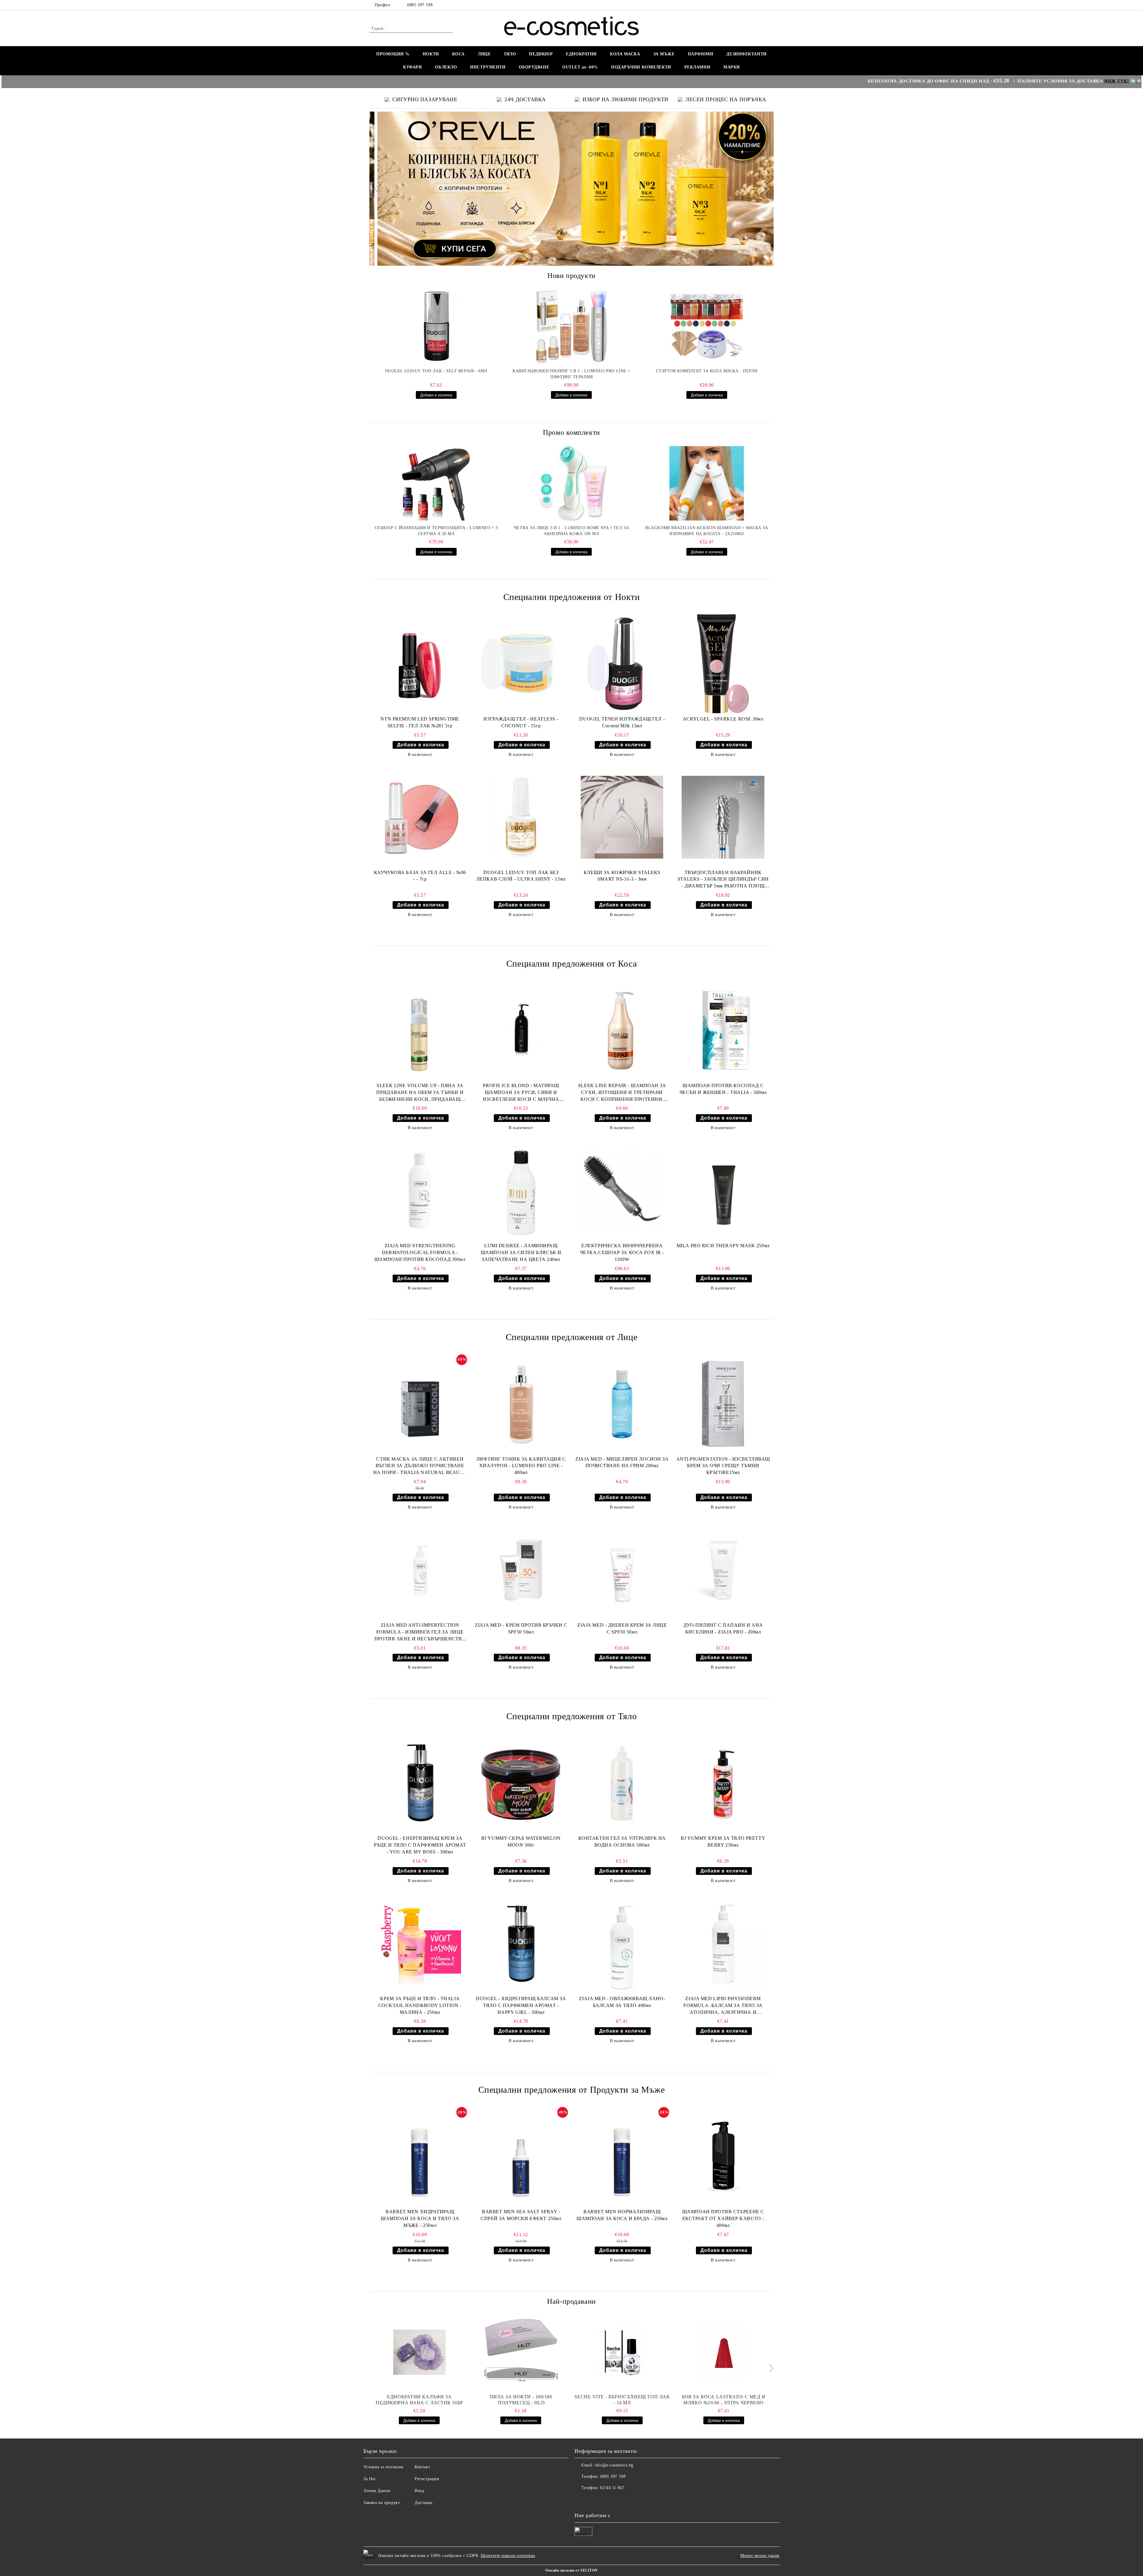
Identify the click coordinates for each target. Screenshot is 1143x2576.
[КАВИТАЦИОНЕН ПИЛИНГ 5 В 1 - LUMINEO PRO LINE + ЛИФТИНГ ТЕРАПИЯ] (571, 326)
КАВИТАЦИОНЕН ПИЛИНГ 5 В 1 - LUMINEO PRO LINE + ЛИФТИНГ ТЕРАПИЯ (571, 374)
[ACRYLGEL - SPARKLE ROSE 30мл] (723, 664)
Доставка (423, 2503)
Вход (419, 2491)
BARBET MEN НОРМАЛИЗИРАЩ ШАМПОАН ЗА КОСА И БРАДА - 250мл (622, 2215)
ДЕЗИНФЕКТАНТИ (746, 54)
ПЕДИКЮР (541, 54)
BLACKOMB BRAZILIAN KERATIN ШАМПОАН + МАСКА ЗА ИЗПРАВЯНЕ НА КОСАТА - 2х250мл (707, 531)
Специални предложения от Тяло (571, 1716)
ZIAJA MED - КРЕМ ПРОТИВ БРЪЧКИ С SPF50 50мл (521, 1628)
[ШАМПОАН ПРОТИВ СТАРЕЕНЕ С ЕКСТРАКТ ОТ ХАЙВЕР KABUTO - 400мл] (723, 2157)
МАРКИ (732, 67)
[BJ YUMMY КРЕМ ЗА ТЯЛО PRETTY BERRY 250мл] (723, 1783)
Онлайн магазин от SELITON (571, 2570)
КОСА (458, 54)
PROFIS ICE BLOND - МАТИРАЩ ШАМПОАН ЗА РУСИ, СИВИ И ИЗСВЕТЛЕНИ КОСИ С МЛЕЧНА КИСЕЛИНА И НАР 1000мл (521, 1093)
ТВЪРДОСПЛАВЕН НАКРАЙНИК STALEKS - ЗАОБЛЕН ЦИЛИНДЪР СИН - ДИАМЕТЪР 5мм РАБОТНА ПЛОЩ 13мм (723, 880)
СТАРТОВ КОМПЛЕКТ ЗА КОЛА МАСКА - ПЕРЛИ (707, 371)
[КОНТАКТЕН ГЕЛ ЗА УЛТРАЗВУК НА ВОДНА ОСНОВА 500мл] (622, 1783)
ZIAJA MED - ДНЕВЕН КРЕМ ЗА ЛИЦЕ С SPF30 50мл (622, 1628)
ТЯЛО (510, 54)
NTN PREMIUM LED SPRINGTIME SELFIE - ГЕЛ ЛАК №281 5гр (420, 722)
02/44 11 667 (612, 2488)
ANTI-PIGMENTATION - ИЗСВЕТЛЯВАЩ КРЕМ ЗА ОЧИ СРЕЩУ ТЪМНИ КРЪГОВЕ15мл (723, 1466)
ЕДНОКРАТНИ (581, 54)
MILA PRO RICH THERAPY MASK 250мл (723, 1246)
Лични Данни (377, 2491)
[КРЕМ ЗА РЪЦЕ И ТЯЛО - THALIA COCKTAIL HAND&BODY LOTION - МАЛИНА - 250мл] (420, 1943)
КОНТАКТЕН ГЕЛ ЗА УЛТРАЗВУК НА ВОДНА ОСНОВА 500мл (622, 1842)
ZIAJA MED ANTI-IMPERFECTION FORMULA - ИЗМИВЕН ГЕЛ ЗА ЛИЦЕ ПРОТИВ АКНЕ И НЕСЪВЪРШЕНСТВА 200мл (420, 1632)
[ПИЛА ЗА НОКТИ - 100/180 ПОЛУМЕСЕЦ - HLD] (521, 2352)
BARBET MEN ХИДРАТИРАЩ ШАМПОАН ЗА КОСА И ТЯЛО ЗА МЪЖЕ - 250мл (420, 2218)
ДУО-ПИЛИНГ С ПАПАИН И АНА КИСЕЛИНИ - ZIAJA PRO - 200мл (723, 1628)
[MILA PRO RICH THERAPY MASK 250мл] (723, 1191)
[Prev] (379, 189)
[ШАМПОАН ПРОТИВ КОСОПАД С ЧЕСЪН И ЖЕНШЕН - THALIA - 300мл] (723, 1030)
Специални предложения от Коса (571, 963)
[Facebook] (770, 5)
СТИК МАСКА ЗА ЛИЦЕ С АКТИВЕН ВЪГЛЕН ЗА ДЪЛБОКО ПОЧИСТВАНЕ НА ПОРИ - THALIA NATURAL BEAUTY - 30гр (420, 1466)
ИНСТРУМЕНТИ (488, 67)
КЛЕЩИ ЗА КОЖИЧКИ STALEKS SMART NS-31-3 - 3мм (622, 876)
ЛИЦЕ (484, 54)
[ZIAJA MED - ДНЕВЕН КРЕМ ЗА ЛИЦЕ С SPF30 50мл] (622, 1570)
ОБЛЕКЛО (446, 67)
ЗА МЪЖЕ (664, 54)
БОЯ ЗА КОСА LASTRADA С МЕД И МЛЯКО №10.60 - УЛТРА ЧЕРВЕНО (724, 2400)
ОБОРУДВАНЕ (534, 67)
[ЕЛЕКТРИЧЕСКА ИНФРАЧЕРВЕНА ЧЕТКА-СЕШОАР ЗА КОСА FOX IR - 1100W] (622, 1191)
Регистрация (427, 2479)
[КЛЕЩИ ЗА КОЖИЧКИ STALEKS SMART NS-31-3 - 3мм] (622, 817)
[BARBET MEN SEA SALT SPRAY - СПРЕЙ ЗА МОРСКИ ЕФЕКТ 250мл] (521, 2157)
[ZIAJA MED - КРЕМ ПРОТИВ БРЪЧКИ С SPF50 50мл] (521, 1570)
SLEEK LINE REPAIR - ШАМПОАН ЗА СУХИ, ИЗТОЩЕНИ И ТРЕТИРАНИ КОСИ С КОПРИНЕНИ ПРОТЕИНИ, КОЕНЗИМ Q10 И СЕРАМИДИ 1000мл (622, 1093)
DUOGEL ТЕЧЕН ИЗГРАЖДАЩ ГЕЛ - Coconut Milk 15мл (622, 722)
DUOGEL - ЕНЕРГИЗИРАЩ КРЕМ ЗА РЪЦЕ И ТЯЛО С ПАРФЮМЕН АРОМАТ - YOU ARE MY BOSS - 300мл (420, 1845)
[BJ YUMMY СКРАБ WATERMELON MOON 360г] (521, 1783)
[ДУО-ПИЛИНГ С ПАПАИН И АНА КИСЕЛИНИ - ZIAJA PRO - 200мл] (723, 1570)
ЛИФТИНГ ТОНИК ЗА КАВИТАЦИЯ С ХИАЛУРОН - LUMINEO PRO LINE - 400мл (521, 1466)
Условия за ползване (384, 2467)
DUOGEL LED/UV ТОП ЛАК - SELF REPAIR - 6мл (436, 371)
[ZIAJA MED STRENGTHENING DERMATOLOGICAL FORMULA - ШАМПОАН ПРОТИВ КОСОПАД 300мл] (420, 1191)
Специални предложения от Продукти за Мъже (572, 2090)
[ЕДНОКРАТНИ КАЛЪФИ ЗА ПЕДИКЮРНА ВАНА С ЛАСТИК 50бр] (419, 2352)
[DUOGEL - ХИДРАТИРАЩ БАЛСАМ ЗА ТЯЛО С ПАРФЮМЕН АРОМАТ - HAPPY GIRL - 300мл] (521, 1943)
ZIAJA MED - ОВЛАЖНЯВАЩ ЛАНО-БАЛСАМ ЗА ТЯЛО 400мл (622, 2002)
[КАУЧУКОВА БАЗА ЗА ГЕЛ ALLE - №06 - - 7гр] (420, 817)
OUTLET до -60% (580, 67)
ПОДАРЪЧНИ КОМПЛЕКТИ (641, 67)
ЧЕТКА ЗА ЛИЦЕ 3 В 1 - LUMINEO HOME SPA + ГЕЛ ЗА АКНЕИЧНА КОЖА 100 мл (571, 531)
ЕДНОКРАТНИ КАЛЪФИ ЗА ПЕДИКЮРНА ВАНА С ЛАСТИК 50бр (419, 2400)
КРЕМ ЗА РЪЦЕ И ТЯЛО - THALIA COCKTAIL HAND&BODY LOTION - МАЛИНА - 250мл (420, 2005)
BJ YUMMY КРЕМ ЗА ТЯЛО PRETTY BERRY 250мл (723, 1842)
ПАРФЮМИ (701, 54)
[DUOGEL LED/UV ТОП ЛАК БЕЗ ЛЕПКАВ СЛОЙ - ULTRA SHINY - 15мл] (521, 817)
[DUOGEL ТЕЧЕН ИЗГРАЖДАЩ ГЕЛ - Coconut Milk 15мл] (622, 664)
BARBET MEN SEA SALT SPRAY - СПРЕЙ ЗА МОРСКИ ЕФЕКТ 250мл (521, 2215)
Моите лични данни (760, 2556)
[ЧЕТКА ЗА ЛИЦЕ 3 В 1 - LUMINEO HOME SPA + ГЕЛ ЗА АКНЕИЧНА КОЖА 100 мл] (571, 483)
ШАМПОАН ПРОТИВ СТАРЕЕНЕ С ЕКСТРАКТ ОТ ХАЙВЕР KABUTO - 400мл (723, 2218)
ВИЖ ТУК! (982, 81)
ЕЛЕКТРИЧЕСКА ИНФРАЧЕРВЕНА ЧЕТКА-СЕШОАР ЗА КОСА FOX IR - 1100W (622, 1252)
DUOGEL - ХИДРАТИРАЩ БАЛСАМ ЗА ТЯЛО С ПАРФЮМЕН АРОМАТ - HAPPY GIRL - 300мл (521, 2005)
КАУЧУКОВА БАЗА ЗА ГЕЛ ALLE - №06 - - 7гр (420, 876)
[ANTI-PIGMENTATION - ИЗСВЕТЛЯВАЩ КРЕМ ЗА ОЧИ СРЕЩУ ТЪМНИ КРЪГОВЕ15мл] (723, 1404)
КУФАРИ (412, 67)
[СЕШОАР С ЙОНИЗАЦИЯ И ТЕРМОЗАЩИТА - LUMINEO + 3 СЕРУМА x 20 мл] (436, 483)
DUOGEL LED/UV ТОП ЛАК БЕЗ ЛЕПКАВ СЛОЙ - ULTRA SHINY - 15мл (521, 876)
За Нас (370, 2479)
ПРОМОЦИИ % (393, 54)
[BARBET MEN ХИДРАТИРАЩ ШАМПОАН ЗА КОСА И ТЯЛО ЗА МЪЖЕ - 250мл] (420, 2157)
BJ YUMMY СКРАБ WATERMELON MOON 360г (521, 1842)
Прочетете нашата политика (508, 2556)
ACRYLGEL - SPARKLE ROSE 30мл (723, 719)
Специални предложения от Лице (571, 1337)
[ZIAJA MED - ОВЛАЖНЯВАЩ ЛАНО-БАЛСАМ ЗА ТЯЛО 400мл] (622, 1943)
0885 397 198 (420, 5)
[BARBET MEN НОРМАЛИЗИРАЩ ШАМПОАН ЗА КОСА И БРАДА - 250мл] (622, 2157)
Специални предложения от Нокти (572, 597)
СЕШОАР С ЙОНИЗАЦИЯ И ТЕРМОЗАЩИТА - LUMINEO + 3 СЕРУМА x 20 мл (436, 531)
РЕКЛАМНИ (697, 67)
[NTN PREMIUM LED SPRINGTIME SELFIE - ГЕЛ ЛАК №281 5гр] (420, 664)
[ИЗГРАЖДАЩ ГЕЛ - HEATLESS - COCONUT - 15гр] (521, 664)
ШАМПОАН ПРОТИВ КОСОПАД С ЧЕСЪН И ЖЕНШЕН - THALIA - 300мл (723, 1089)
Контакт (422, 2467)
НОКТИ (431, 54)
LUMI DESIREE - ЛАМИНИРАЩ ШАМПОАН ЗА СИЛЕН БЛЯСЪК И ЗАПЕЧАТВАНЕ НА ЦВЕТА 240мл (521, 1252)
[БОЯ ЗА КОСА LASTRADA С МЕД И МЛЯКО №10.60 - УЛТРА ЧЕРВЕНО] (724, 2352)
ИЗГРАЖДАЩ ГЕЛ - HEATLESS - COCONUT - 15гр (521, 722)
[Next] (763, 189)
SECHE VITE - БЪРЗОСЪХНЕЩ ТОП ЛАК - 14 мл (622, 2400)
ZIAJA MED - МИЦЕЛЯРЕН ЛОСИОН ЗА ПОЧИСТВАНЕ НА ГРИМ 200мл (622, 1462)
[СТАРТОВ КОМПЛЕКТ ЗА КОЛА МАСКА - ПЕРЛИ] (707, 326)
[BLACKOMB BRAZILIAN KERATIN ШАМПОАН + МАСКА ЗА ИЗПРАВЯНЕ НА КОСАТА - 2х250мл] (707, 483)
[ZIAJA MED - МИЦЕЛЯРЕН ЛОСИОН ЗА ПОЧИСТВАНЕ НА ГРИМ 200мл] (622, 1404)
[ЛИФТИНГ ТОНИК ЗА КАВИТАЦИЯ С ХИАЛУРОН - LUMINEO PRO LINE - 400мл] (521, 1404)
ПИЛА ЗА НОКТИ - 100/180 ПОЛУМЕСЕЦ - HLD (521, 2400)
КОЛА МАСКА (625, 54)
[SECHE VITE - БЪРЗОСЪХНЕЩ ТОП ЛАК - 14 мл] (622, 2352)
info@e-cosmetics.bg (614, 2465)
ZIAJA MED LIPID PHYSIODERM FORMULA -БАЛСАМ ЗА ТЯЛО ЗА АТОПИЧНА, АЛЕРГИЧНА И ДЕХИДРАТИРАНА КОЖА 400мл (723, 2006)
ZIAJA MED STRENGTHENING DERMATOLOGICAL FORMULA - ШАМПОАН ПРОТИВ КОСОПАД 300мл (420, 1252)
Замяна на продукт (382, 2503)
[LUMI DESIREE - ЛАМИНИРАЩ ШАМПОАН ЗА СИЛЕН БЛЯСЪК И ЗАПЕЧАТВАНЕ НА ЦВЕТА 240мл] (521, 1191)
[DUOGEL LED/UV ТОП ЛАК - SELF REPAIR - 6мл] (436, 326)
